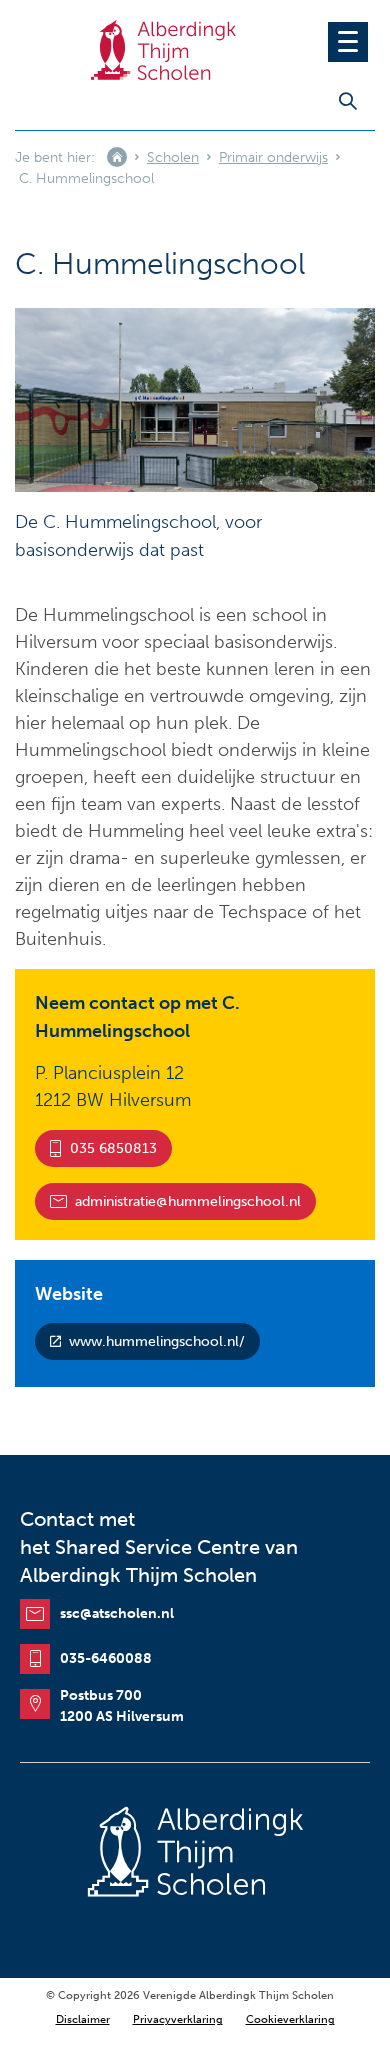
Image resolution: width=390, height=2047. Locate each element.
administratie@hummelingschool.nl (188, 1201)
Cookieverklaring (290, 2019)
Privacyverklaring (178, 2019)
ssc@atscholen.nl (117, 1613)
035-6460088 (106, 1658)
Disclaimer (83, 2019)
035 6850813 (113, 1148)
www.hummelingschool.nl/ (157, 1341)
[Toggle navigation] (348, 42)
